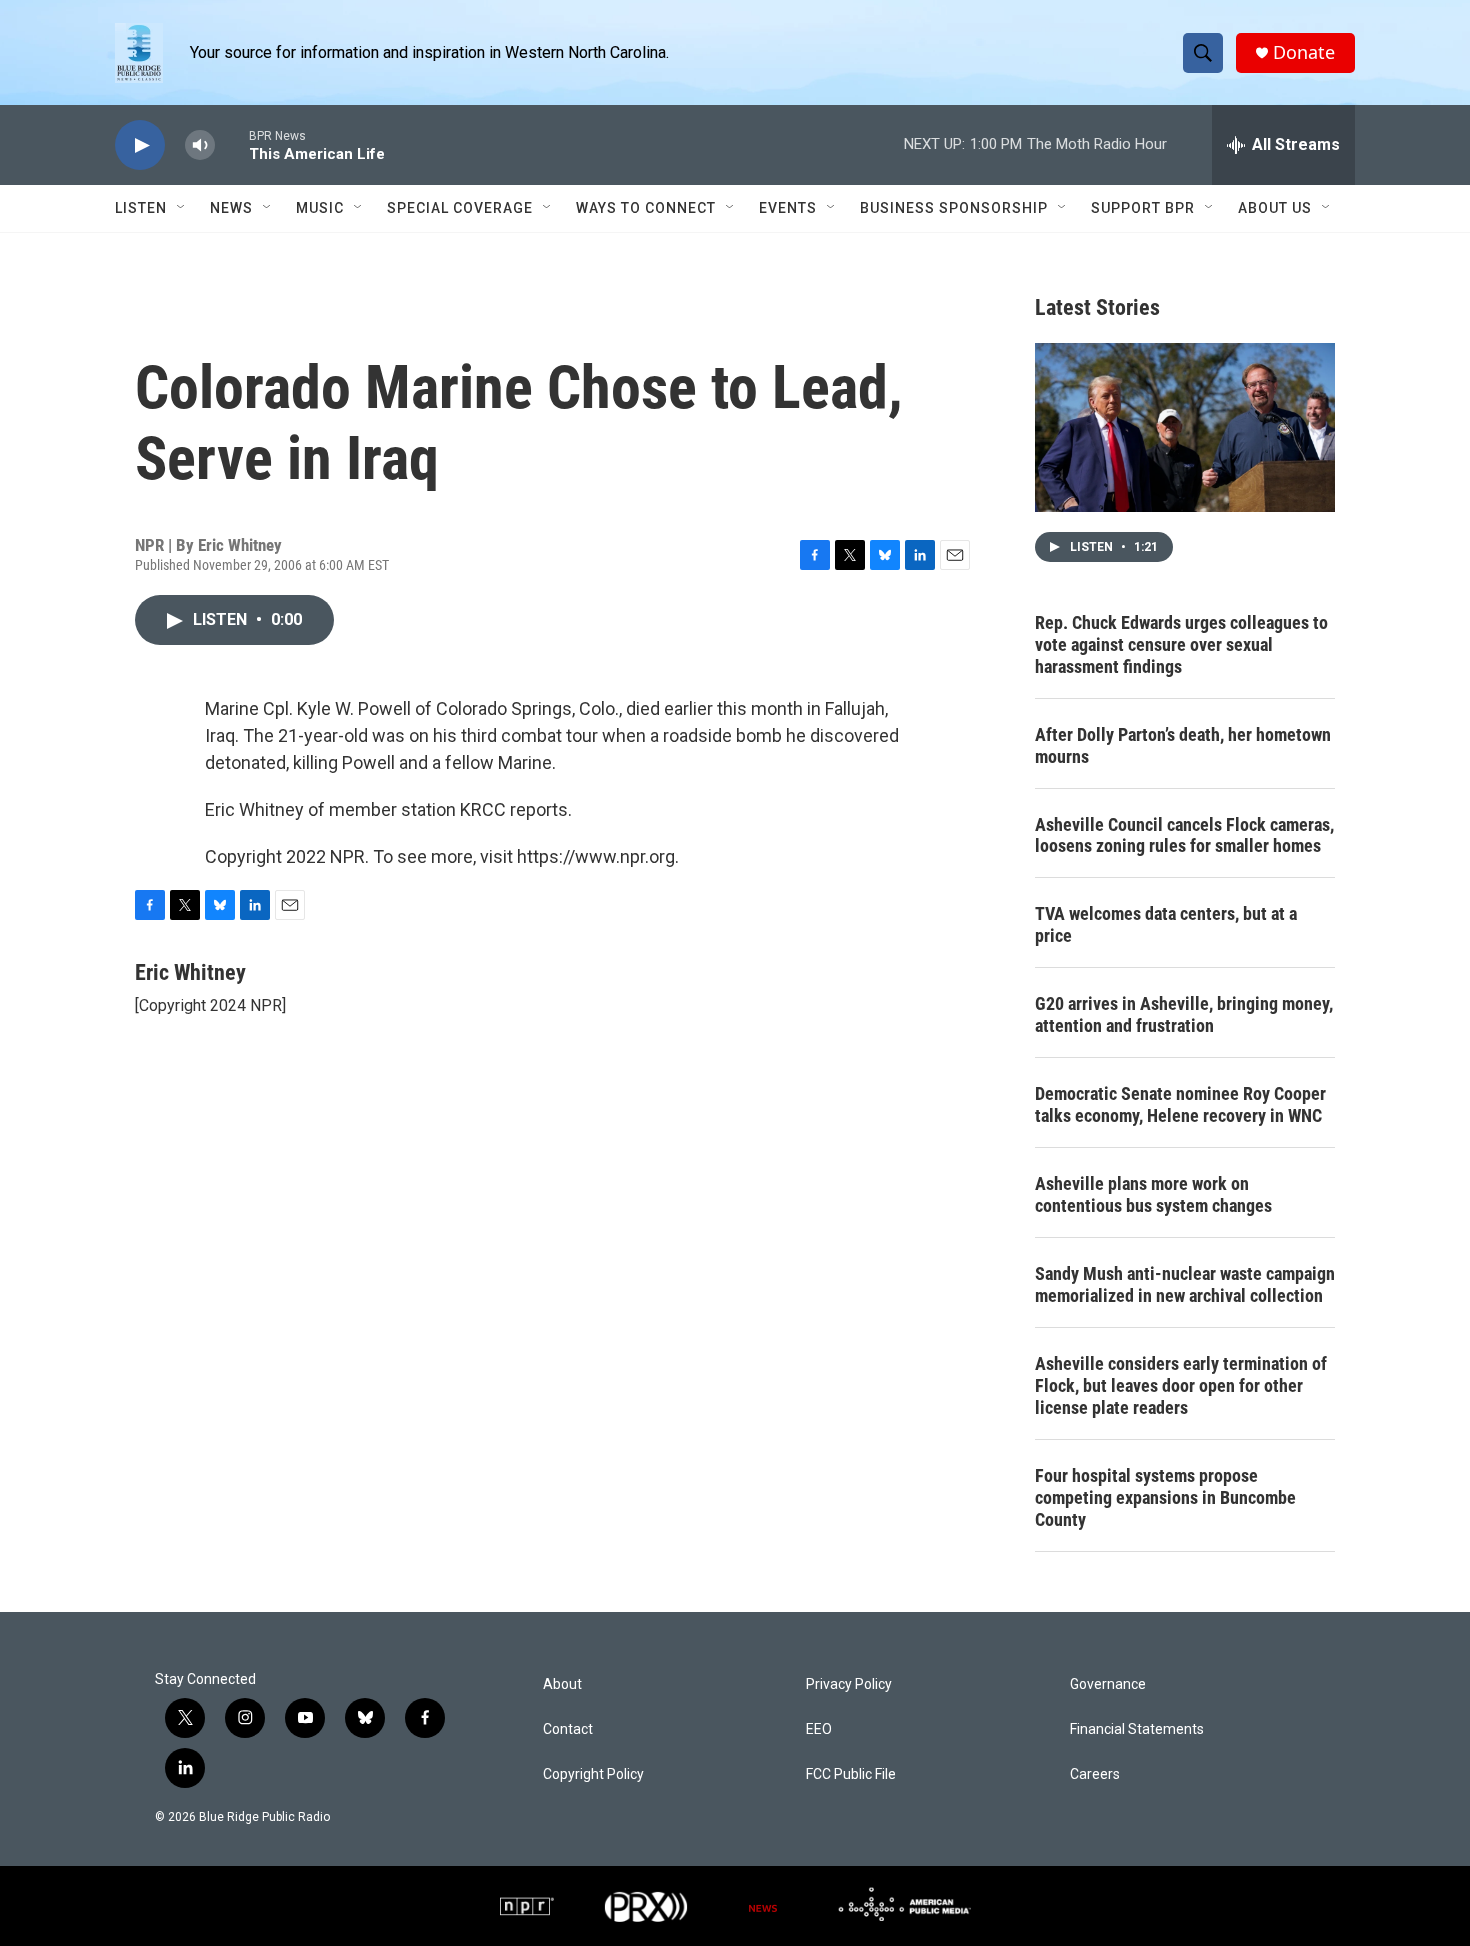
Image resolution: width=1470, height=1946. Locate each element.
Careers (1095, 1774)
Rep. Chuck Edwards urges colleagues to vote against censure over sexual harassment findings (1181, 644)
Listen (141, 208)
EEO (819, 1729)
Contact (568, 1729)
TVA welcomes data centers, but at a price (1166, 924)
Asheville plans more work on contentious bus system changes (1153, 1194)
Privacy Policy (849, 1684)
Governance (1108, 1684)
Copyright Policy (593, 1774)
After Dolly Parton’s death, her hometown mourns (1183, 745)
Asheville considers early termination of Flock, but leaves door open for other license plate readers (1181, 1385)
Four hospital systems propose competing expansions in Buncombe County (1165, 1497)
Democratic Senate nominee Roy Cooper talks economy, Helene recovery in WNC (1180, 1104)
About (562, 1684)
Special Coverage (460, 208)
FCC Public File (851, 1774)
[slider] (232, 144)
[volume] (200, 145)
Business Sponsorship (954, 208)
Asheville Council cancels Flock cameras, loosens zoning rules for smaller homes (1184, 835)
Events (788, 208)
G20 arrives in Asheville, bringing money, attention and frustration (1184, 1014)
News (231, 208)
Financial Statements (1137, 1729)
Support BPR (1143, 208)
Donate (1304, 52)
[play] (140, 145)
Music (320, 208)
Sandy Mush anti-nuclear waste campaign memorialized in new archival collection (1185, 1284)
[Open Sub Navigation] (182, 208)
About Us (1275, 208)
